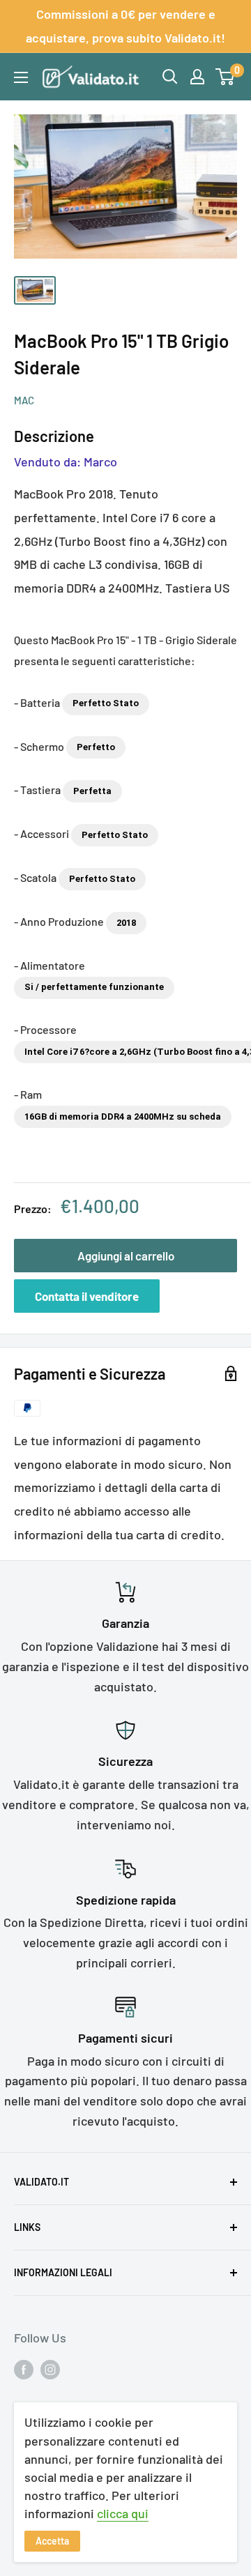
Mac (24, 400)
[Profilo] (197, 77)
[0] (226, 77)
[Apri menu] (21, 77)
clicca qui (123, 2513)
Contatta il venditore (87, 1296)
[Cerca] (170, 77)
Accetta (52, 2541)
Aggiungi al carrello (126, 1256)
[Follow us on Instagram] (50, 2370)
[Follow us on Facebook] (24, 2370)
